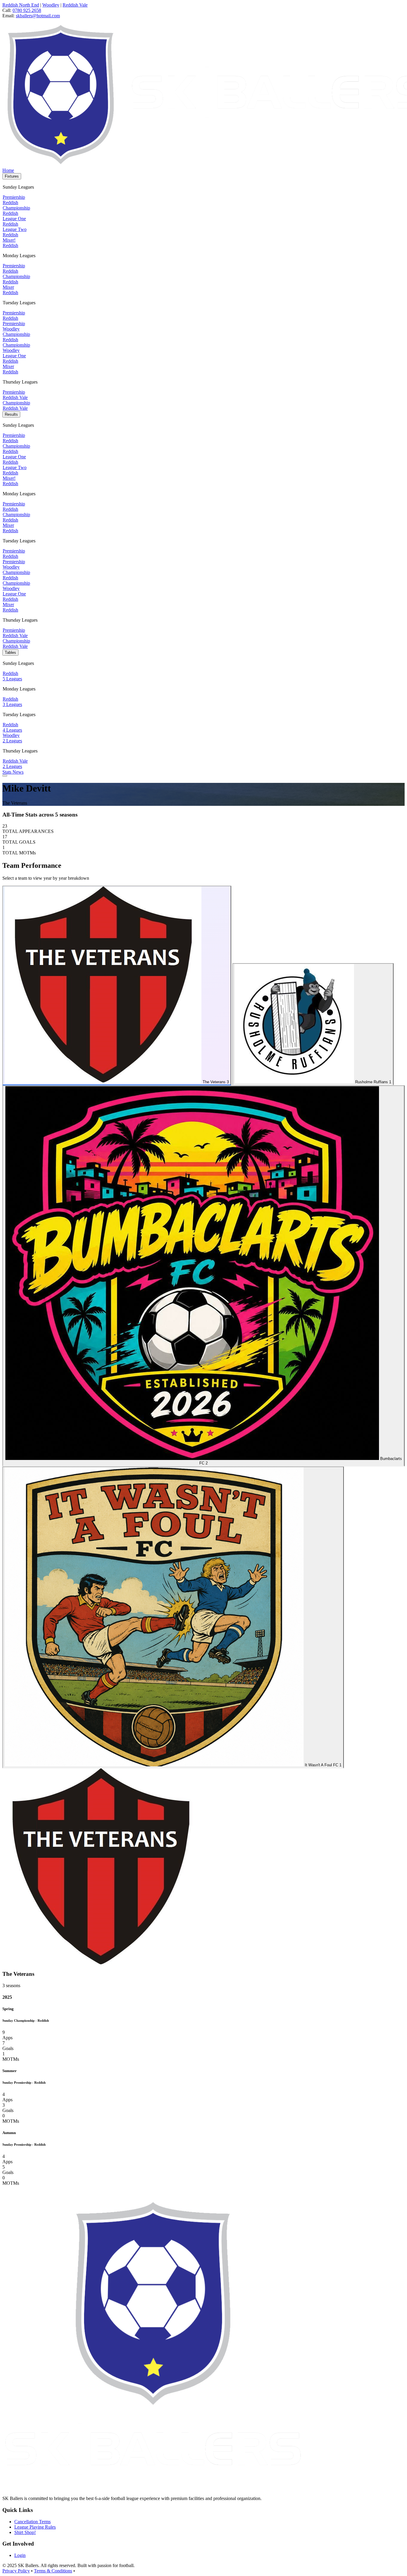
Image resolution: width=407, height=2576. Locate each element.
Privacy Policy (16, 2571)
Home (8, 170)
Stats (7, 772)
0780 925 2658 (27, 10)
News (18, 772)
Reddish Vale (75, 5)
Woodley (51, 5)
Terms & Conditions (53, 2571)
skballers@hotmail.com (38, 16)
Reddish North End (21, 5)
